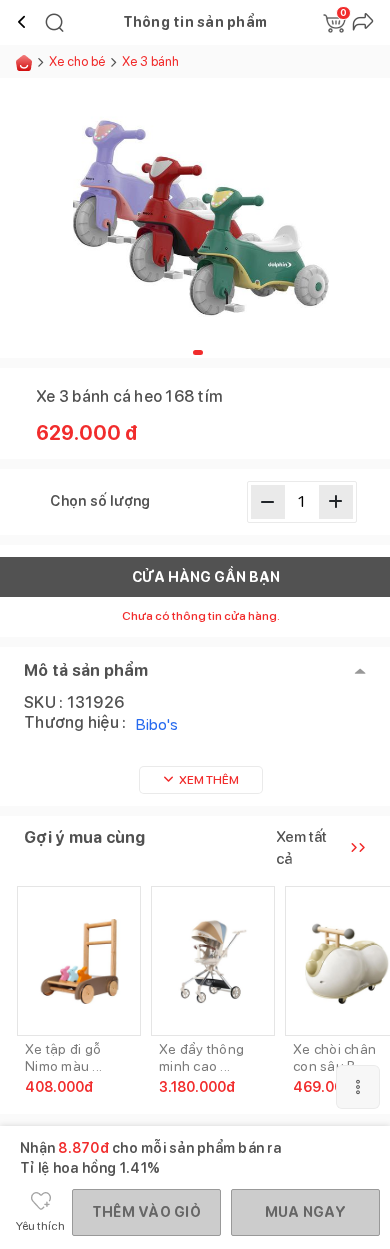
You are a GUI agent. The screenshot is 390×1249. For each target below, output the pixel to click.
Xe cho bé (77, 61)
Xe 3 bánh (150, 61)
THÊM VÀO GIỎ (146, 1212)
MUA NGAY (305, 1212)
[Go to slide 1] (198, 352)
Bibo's (157, 724)
